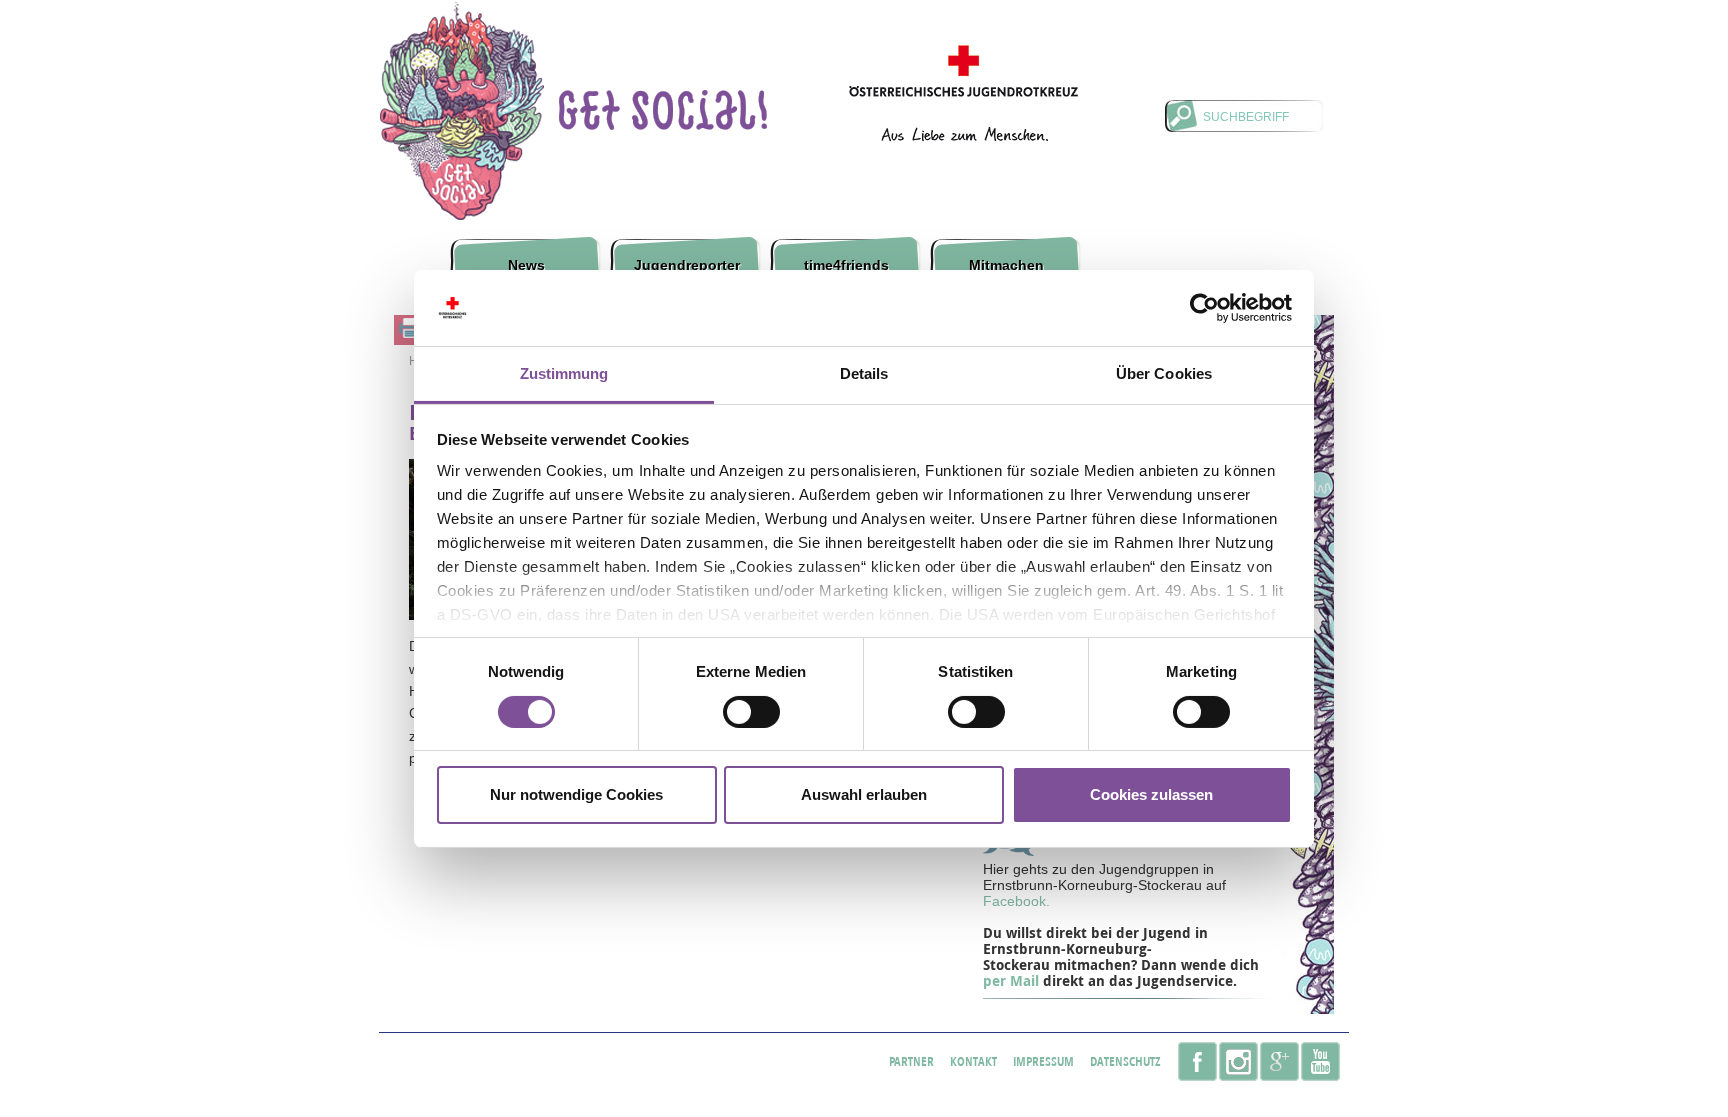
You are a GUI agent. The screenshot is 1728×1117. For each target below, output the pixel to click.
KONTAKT (973, 1062)
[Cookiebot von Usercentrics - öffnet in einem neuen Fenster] (1204, 308)
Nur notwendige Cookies (576, 794)
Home (467, 122)
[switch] (751, 712)
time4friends (846, 265)
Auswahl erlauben (864, 794)
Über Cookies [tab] (1164, 373)
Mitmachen (1006, 265)
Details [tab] (864, 373)
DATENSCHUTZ (1125, 1062)
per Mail (1013, 980)
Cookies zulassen (1151, 794)
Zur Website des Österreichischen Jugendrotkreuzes (963, 93)
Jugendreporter (687, 265)
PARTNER (911, 1062)
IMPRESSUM (1043, 1062)
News (526, 265)
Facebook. (1016, 901)
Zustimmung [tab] (564, 373)
